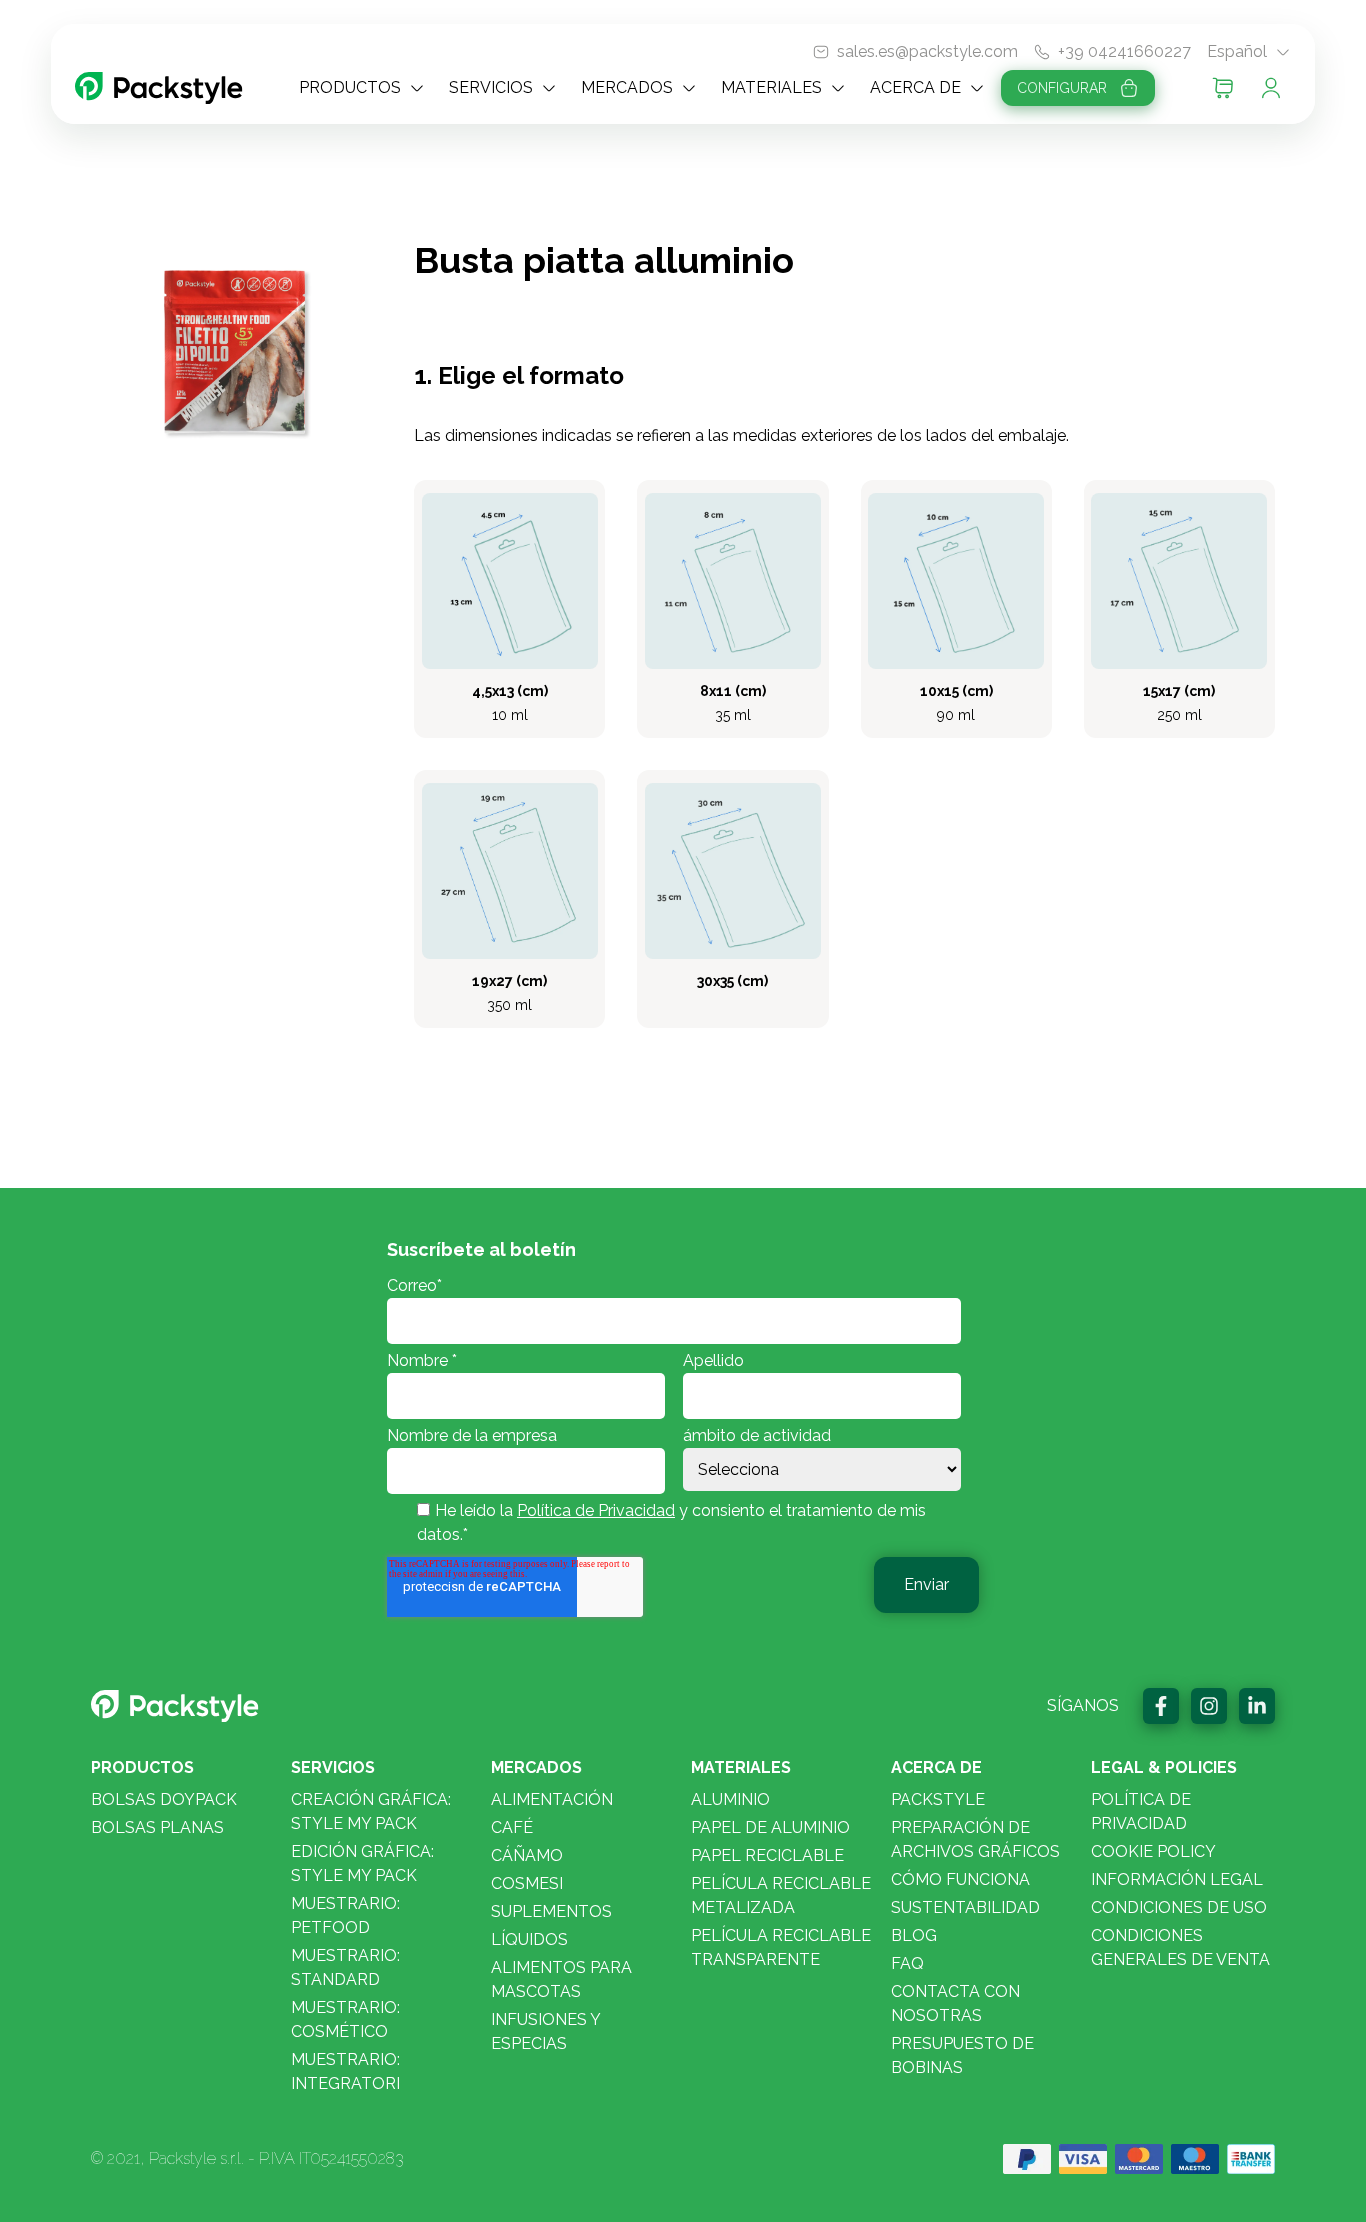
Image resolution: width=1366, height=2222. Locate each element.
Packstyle (938, 1799)
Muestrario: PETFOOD (345, 1915)
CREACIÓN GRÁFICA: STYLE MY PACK (371, 1811)
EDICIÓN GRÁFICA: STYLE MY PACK (362, 1863)
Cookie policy (1153, 1851)
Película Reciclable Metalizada (781, 1895)
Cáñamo (527, 1855)
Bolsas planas (157, 1827)
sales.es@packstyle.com (927, 51)
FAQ (907, 1963)
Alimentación (552, 1799)
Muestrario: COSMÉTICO (345, 2019)
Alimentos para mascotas (561, 1979)
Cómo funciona (960, 1879)
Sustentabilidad (965, 1907)
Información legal (1177, 1879)
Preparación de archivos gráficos (975, 1839)
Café (512, 1827)
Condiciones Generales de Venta (1180, 1947)
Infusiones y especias (545, 2031)
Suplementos (551, 1911)
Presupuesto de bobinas (962, 2055)
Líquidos (529, 1939)
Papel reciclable (767, 1855)
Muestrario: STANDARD (345, 1967)
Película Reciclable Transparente (781, 1947)
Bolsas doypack (164, 1799)
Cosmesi (527, 1883)
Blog (914, 1935)
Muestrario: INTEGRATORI (345, 2071)
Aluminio (730, 1799)
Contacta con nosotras (955, 2003)
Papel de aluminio (770, 1827)
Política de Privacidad (596, 1510)
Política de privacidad (1141, 1811)
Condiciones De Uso (1179, 1907)
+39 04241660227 (1124, 51)
